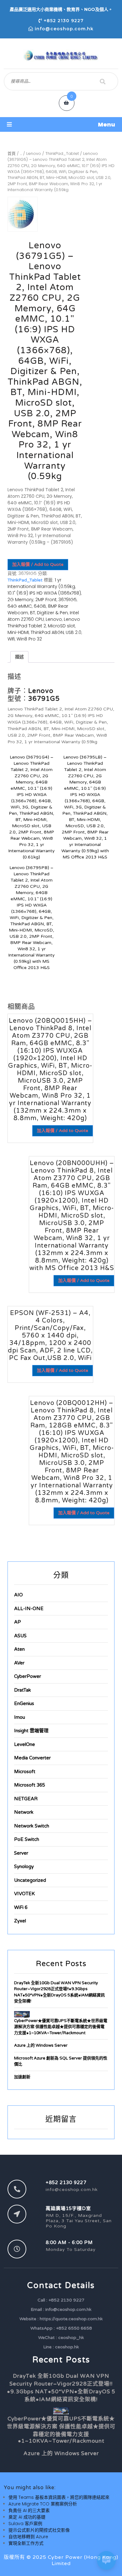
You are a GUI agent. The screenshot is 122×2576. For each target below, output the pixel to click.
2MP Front (46, 600)
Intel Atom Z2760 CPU (43, 616)
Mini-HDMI (18, 632)
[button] (61, 124)
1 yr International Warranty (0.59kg (41, 583)
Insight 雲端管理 (31, 1731)
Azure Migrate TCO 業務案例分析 (43, 2504)
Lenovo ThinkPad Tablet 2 (44, 623)
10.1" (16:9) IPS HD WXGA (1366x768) (44, 593)
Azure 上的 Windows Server (41, 2045)
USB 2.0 (74, 632)
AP (18, 1622)
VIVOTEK (24, 1894)
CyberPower (28, 1676)
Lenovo (34, 153)
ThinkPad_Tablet (62, 153)
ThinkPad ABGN (47, 632)
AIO (18, 1595)
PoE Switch (27, 1839)
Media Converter (32, 1758)
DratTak (23, 1690)
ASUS (20, 1636)
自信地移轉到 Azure (28, 2537)
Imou (20, 1717)
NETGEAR (26, 1799)
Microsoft (25, 1772)
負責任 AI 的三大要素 (29, 2510)
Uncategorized (30, 1880)
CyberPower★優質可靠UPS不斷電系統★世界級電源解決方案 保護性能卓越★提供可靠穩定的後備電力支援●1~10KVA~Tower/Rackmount (61, 2027)
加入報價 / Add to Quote (38, 564)
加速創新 (22, 2077)
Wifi (11, 639)
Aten (19, 1649)
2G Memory (20, 600)
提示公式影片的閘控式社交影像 (39, 2530)
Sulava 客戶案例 (25, 2524)
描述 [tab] (19, 657)
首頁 (12, 153)
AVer (19, 1663)
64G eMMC (20, 606)
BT (33, 613)
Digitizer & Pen (52, 613)
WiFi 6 (21, 1907)
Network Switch (32, 1826)
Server (21, 1853)
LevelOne (25, 1744)
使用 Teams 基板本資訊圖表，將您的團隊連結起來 (59, 2497)
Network (24, 1812)
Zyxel (20, 1921)
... (21, 153)
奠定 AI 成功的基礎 (27, 2517)
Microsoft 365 (30, 1785)
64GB (40, 606)
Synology (24, 1866)
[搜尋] (103, 82)
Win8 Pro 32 (29, 639)
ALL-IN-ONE (29, 1609)
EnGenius (24, 1703)
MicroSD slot (61, 626)
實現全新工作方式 (26, 2543)
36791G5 (68, 600)
